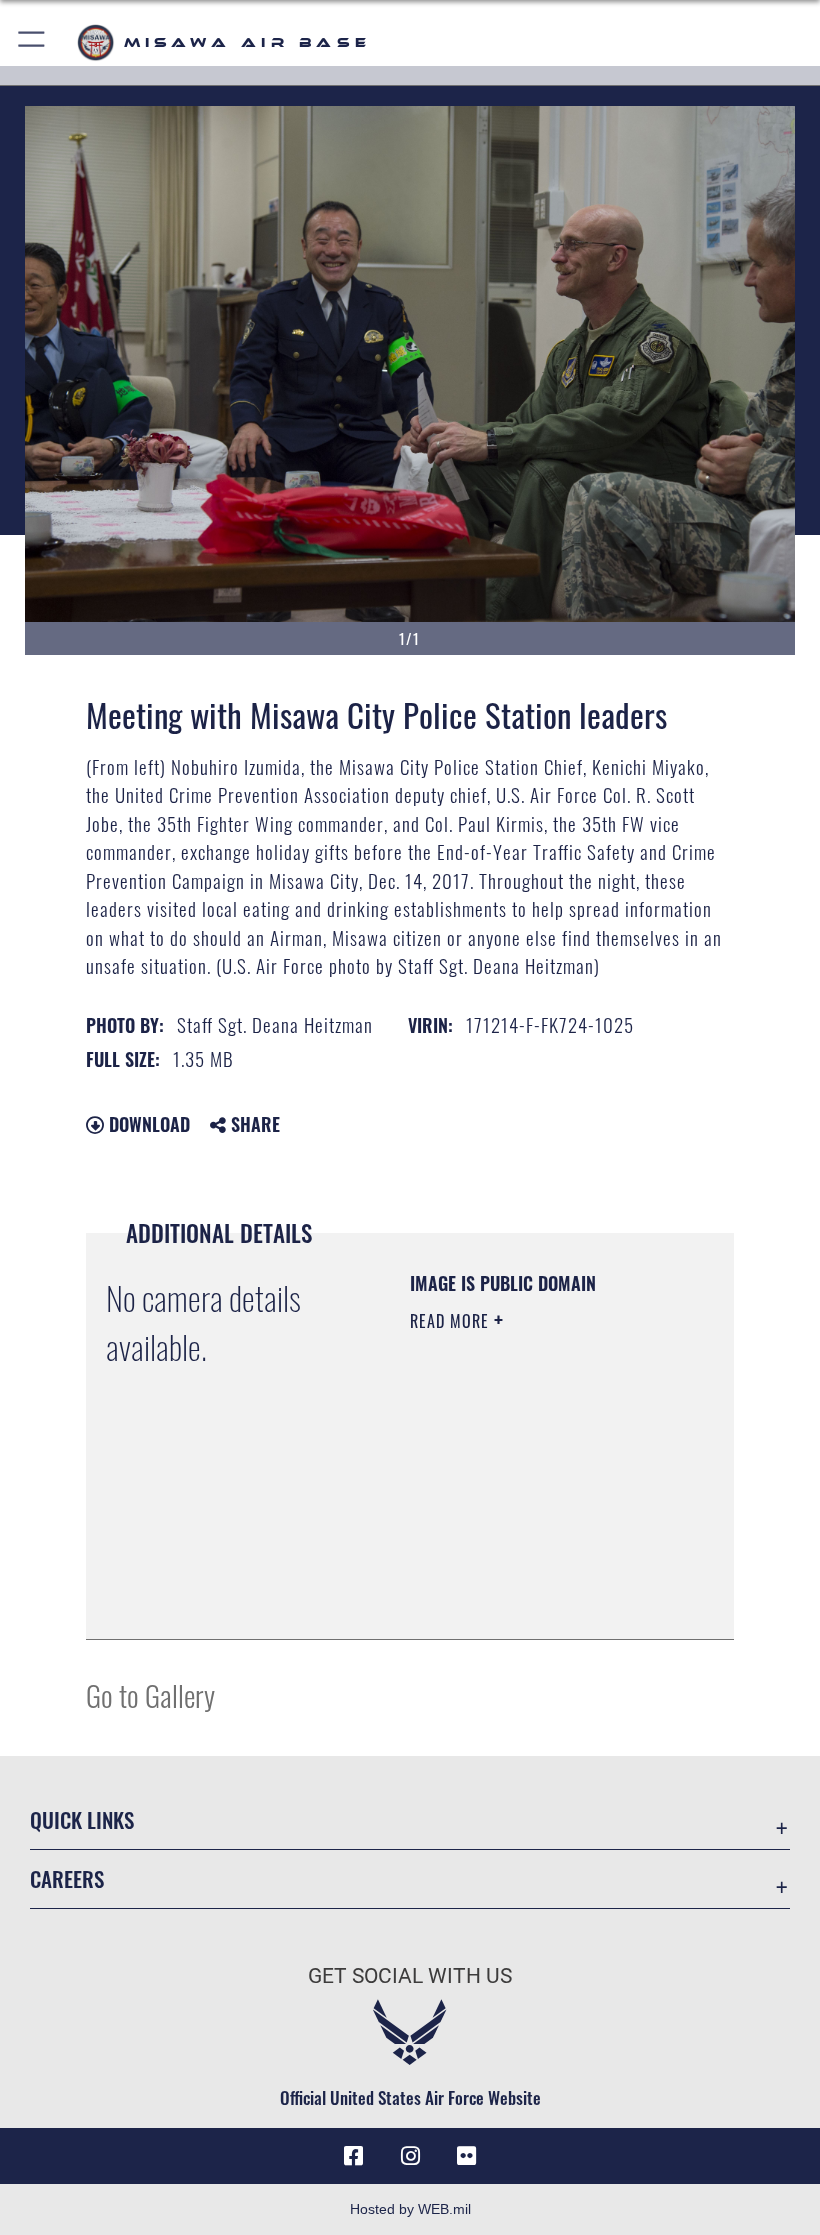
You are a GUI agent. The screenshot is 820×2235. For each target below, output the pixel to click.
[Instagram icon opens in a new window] (410, 2156)
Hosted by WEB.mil (410, 2209)
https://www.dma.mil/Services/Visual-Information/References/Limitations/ (531, 1574)
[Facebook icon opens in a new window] (354, 2156)
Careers (67, 1878)
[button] (32, 42)
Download (147, 1124)
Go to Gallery (150, 1694)
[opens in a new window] (466, 2156)
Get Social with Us (410, 1976)
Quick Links (82, 1819)
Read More (452, 1321)
